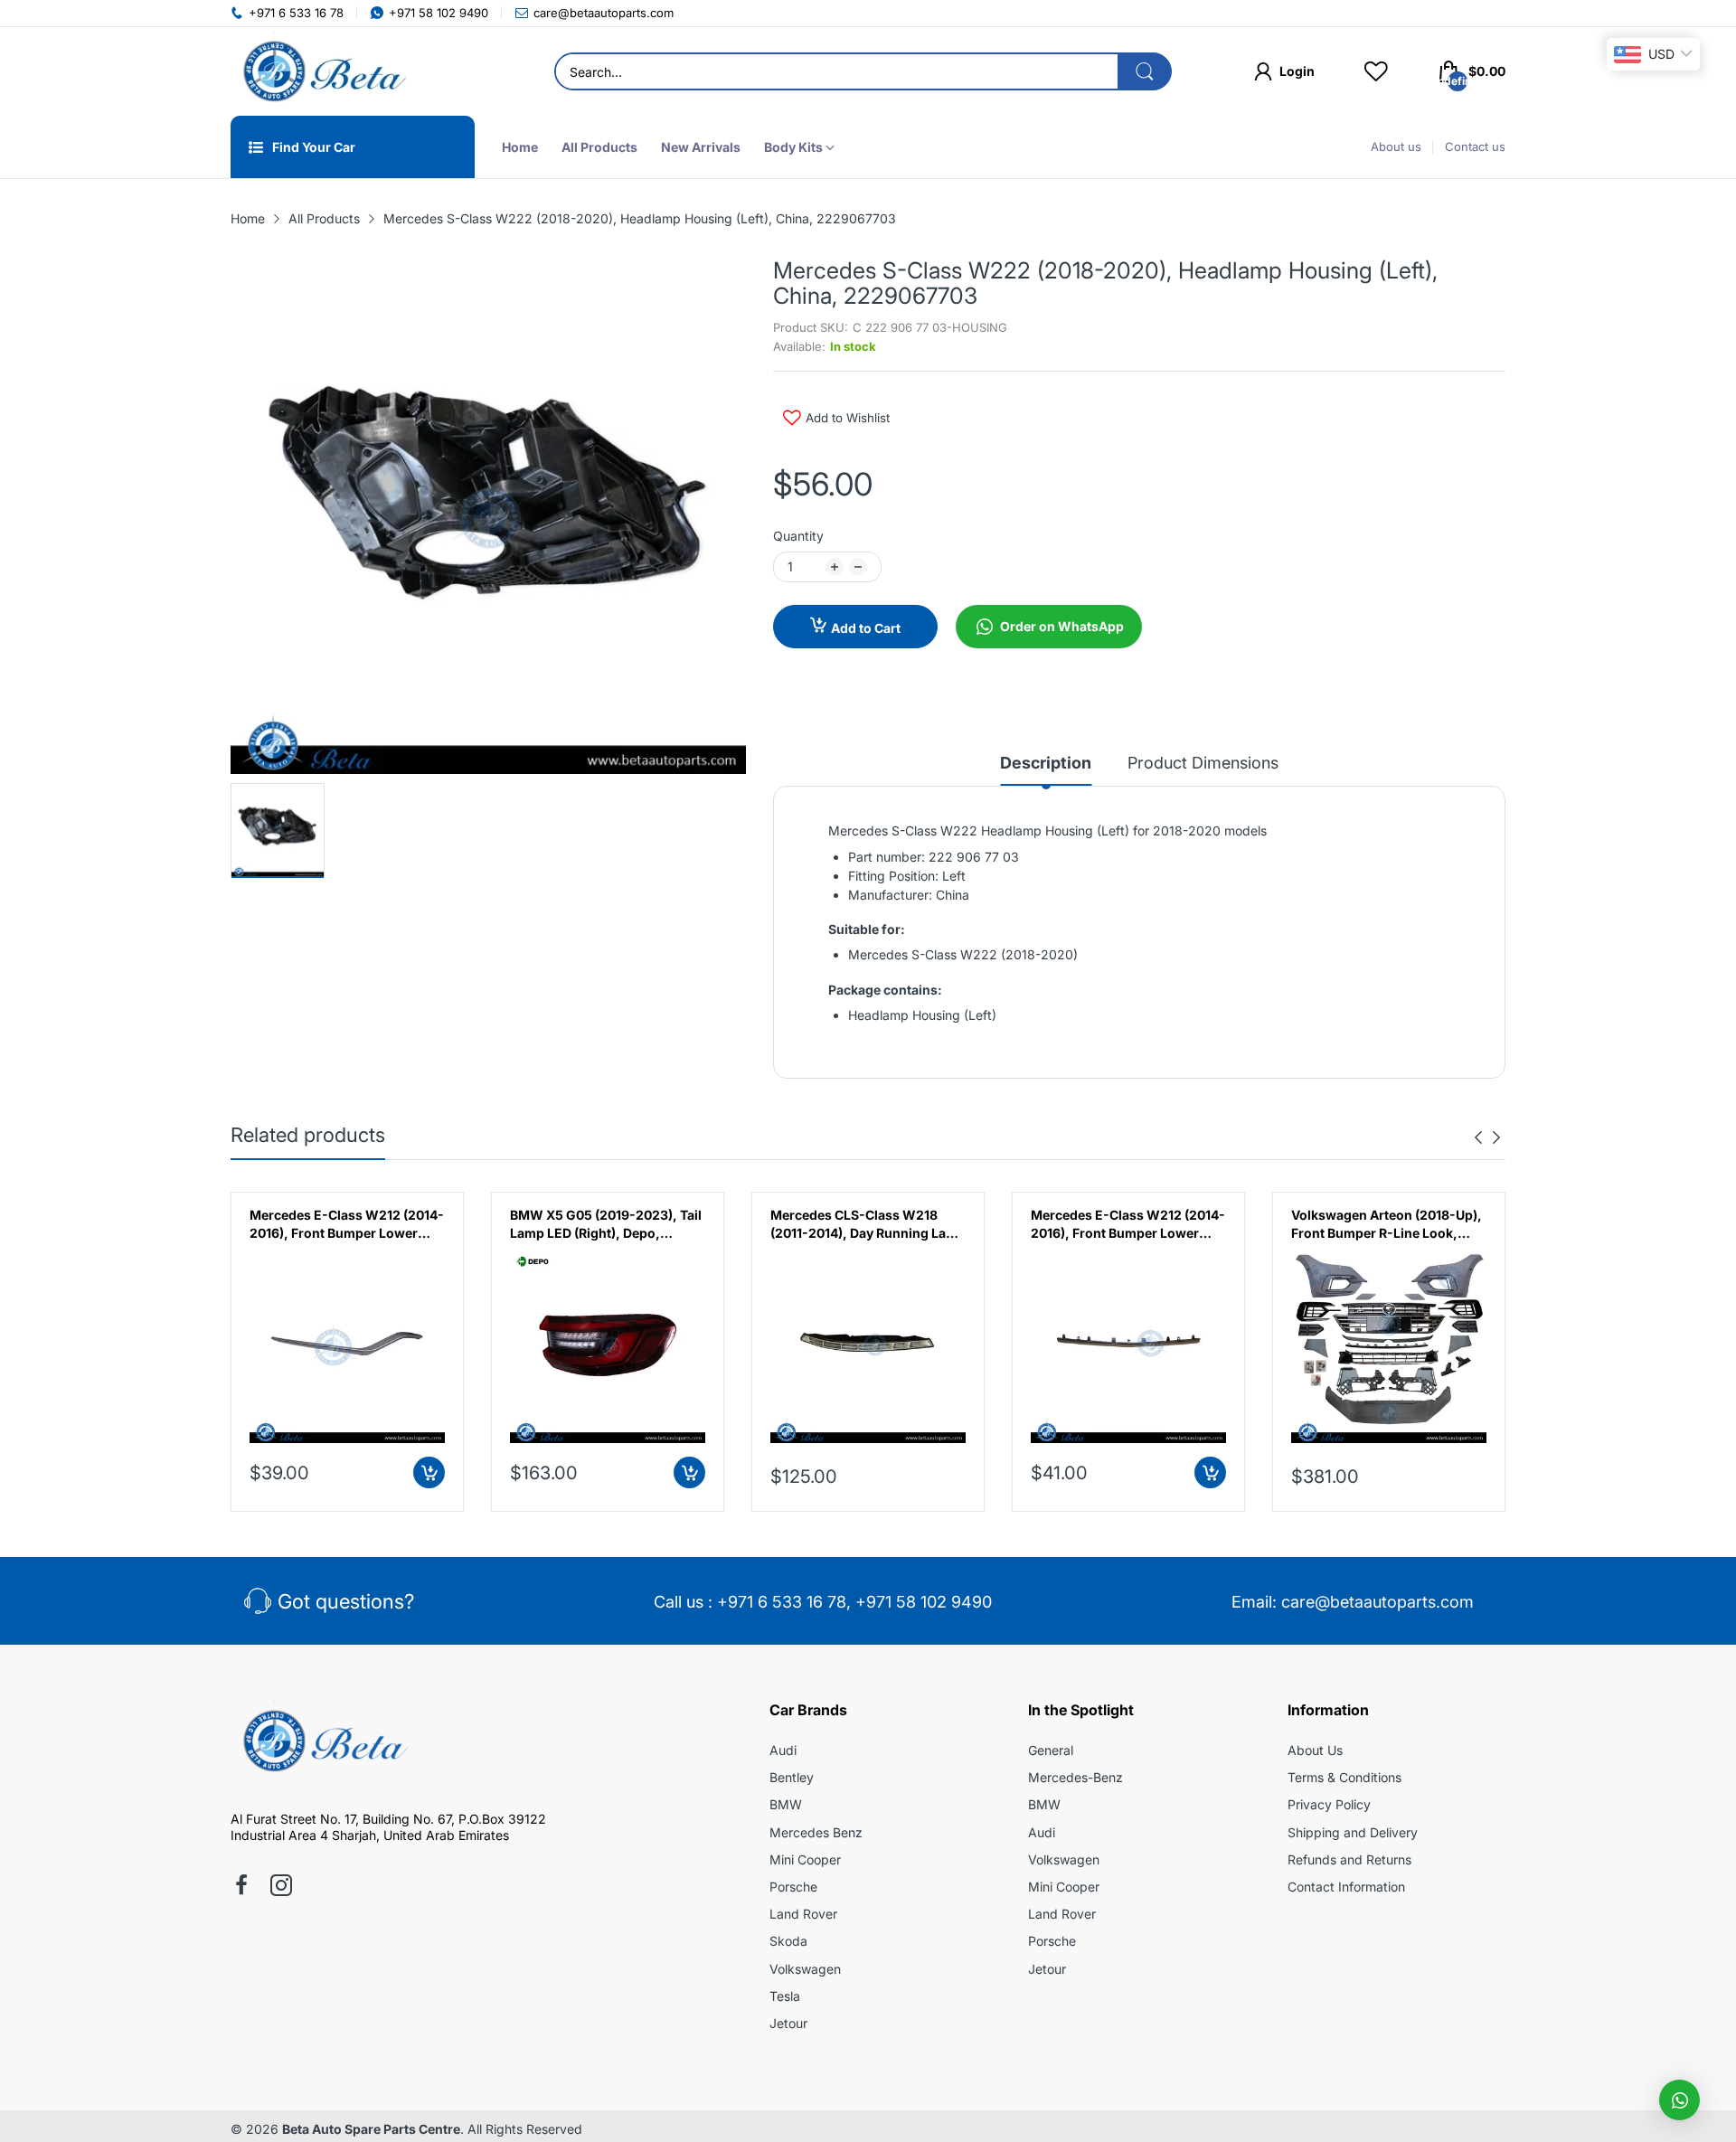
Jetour (788, 2023)
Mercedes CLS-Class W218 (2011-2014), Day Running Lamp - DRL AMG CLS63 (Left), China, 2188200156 (868, 1224)
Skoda (788, 1941)
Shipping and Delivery (1353, 1832)
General (1051, 1750)
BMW (786, 1804)
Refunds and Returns (1349, 1859)
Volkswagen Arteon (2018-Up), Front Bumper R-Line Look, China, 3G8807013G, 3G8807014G (1387, 1224)
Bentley (792, 1777)
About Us (1315, 1750)
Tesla (785, 1996)
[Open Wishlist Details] (1376, 71)
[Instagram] (281, 1887)
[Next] (1478, 1137)
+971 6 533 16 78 (782, 1602)
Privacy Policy (1329, 1804)
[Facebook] (241, 1887)
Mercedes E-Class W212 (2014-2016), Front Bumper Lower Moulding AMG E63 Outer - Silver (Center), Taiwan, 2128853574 (1128, 1224)
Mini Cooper (805, 1859)
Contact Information (1346, 1887)
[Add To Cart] (429, 1472)
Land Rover (803, 1914)
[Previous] (1496, 1137)
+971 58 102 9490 (924, 1602)
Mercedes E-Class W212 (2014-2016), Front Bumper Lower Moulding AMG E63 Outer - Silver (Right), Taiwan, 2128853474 (347, 1224)
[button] (1679, 2100)
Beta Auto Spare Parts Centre (371, 2129)
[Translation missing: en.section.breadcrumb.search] (1145, 71)
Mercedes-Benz (1076, 1777)
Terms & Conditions (1344, 1777)
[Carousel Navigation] (1487, 1137)
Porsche (793, 1887)
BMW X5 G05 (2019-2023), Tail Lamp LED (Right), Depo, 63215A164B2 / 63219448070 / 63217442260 (606, 1224)
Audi (783, 1750)
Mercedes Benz (816, 1832)
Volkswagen (805, 1969)
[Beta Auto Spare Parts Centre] (321, 71)
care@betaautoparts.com (1377, 1602)
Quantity (798, 536)
